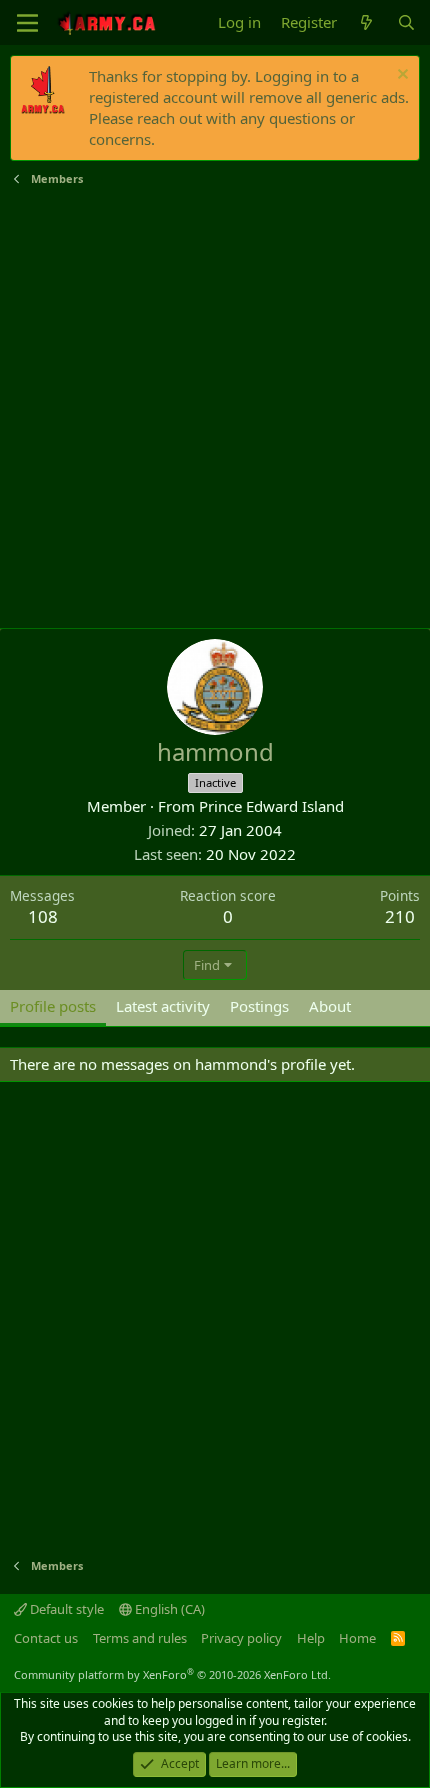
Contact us (46, 1638)
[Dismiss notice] (400, 76)
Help (311, 1638)
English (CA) (168, 1609)
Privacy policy (241, 1638)
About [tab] (330, 1006)
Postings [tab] (259, 1006)
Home (357, 1638)
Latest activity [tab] (163, 1006)
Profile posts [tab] (53, 1006)
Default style (65, 1609)
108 (43, 916)
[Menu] (27, 23)
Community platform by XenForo (172, 1674)
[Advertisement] (215, 408)
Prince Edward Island (271, 806)
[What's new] (366, 22)
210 (400, 916)
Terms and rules (140, 1638)
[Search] (406, 22)
